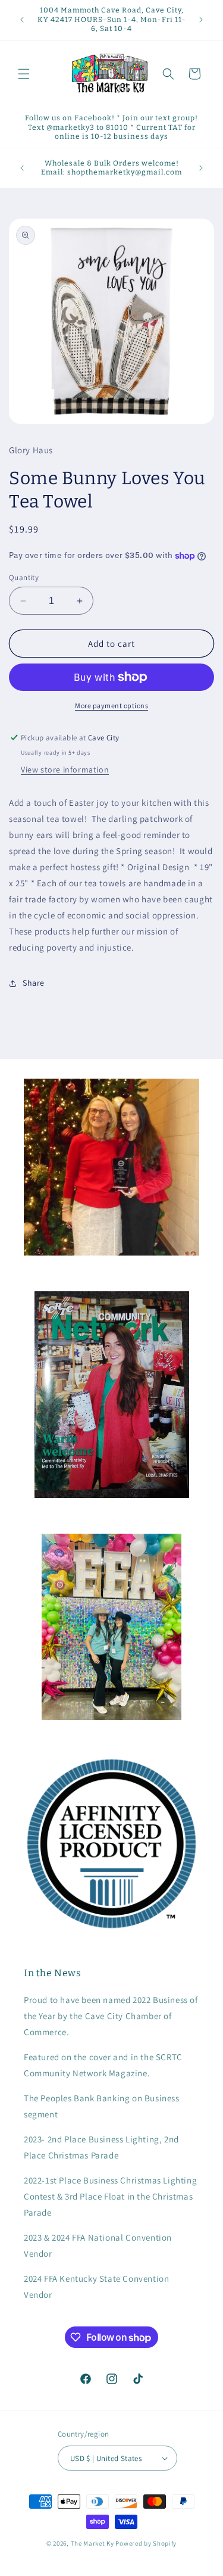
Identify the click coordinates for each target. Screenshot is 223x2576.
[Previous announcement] (22, 20)
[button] (24, 74)
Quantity (24, 577)
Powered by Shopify (146, 2543)
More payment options (111, 705)
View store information (65, 770)
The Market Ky (92, 2543)
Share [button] (34, 983)
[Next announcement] (201, 20)
